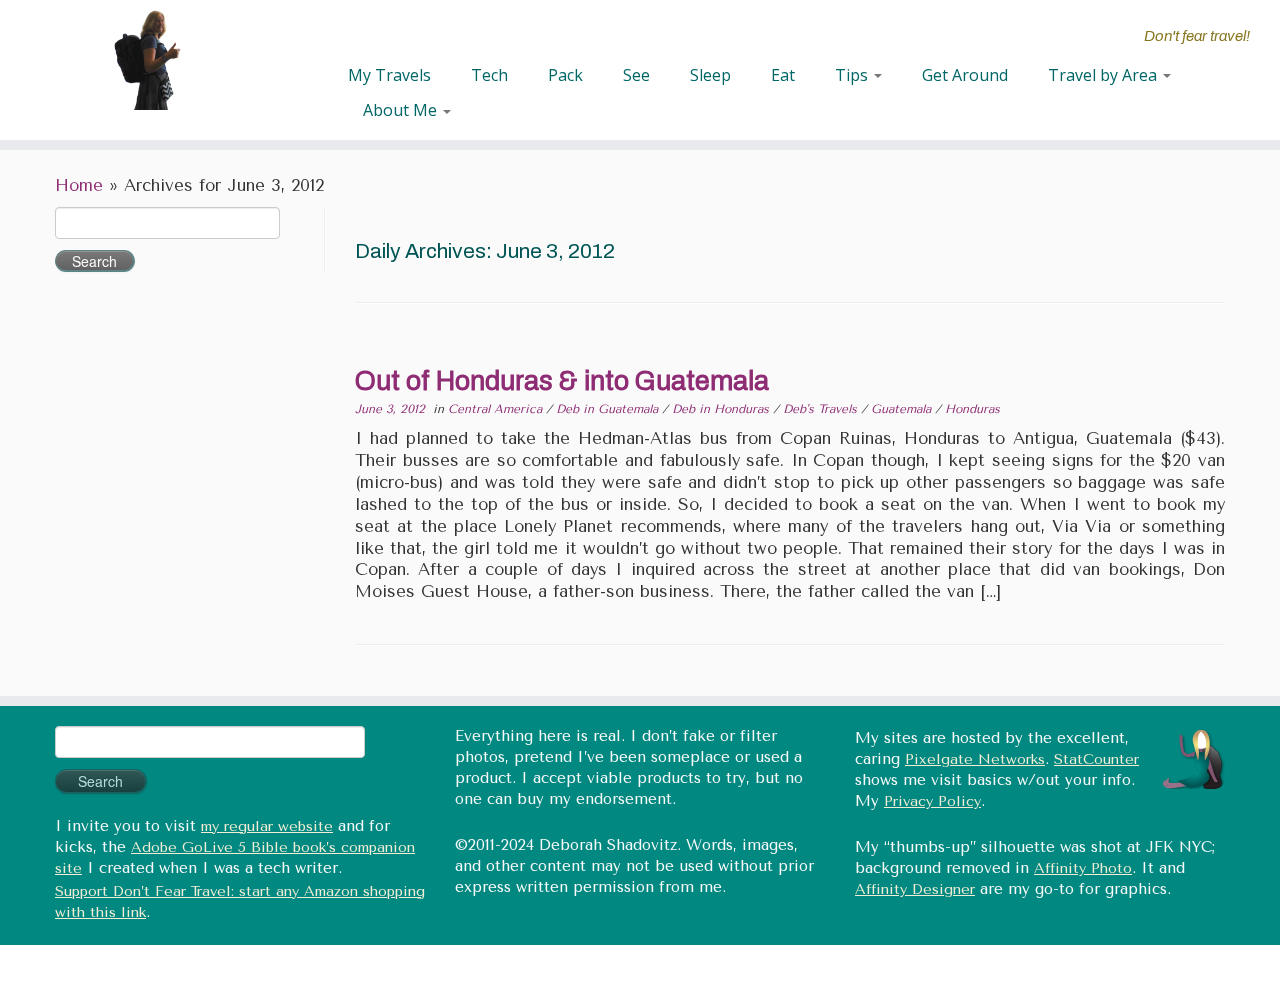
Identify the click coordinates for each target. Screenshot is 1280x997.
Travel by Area (1104, 75)
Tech (489, 75)
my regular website (267, 826)
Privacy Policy (932, 801)
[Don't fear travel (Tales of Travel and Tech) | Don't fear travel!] (147, 60)
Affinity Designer (915, 889)
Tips (853, 75)
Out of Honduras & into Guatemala (562, 381)
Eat (783, 75)
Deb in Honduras (722, 409)
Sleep (710, 75)
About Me (402, 110)
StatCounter (1096, 759)
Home (79, 185)
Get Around (965, 75)
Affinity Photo (1083, 868)
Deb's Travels (822, 409)
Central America (497, 409)
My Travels (389, 75)
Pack (565, 75)
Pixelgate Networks (975, 759)
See (636, 75)
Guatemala (903, 409)
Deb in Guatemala (609, 409)
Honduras (972, 409)
